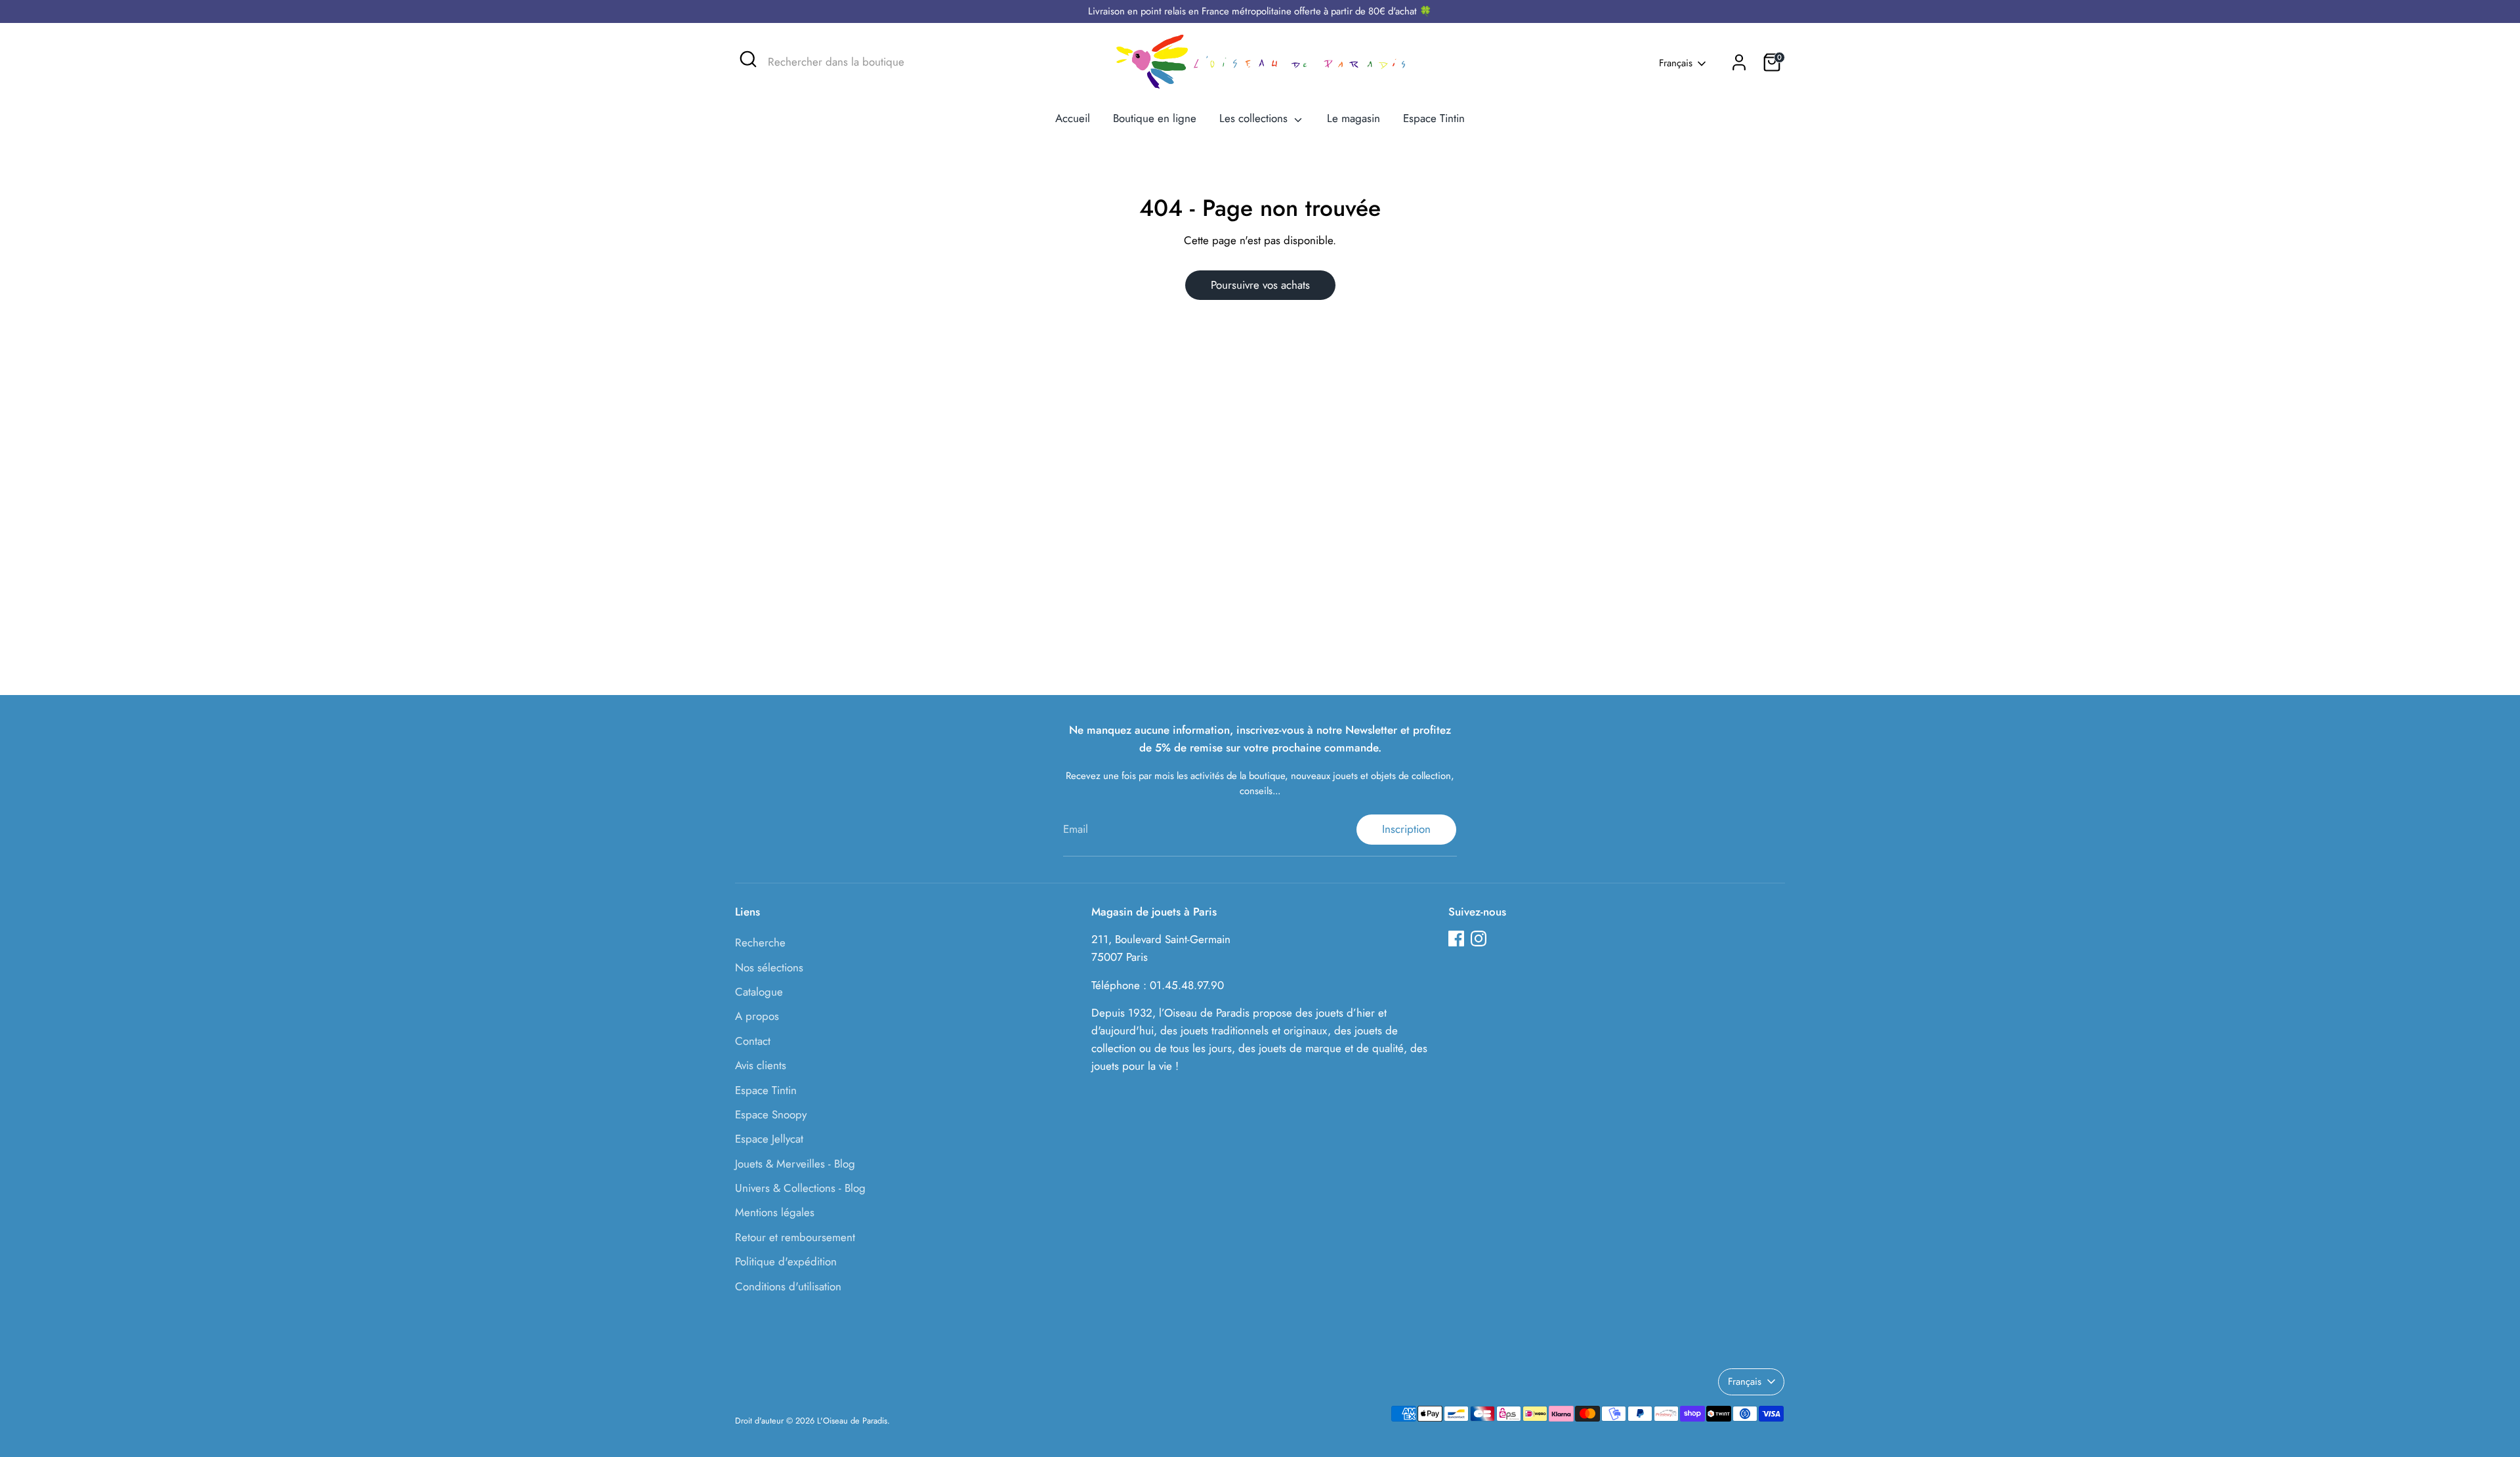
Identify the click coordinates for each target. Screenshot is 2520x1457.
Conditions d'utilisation (788, 1286)
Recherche (760, 942)
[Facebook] (1456, 939)
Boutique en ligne (1155, 118)
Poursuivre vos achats (1260, 285)
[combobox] (866, 62)
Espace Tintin (1434, 118)
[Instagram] (1479, 939)
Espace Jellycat (769, 1139)
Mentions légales (775, 1212)
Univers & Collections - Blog (800, 1188)
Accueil (1073, 118)
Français (1676, 63)
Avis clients (761, 1065)
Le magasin (1354, 118)
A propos (757, 1016)
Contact (753, 1041)
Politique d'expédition (786, 1261)
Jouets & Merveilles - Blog (795, 1164)
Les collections (1255, 118)
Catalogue (759, 992)
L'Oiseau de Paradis (852, 1421)
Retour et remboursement (795, 1237)
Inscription (1406, 829)
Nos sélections (769, 967)
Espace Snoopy (771, 1114)
